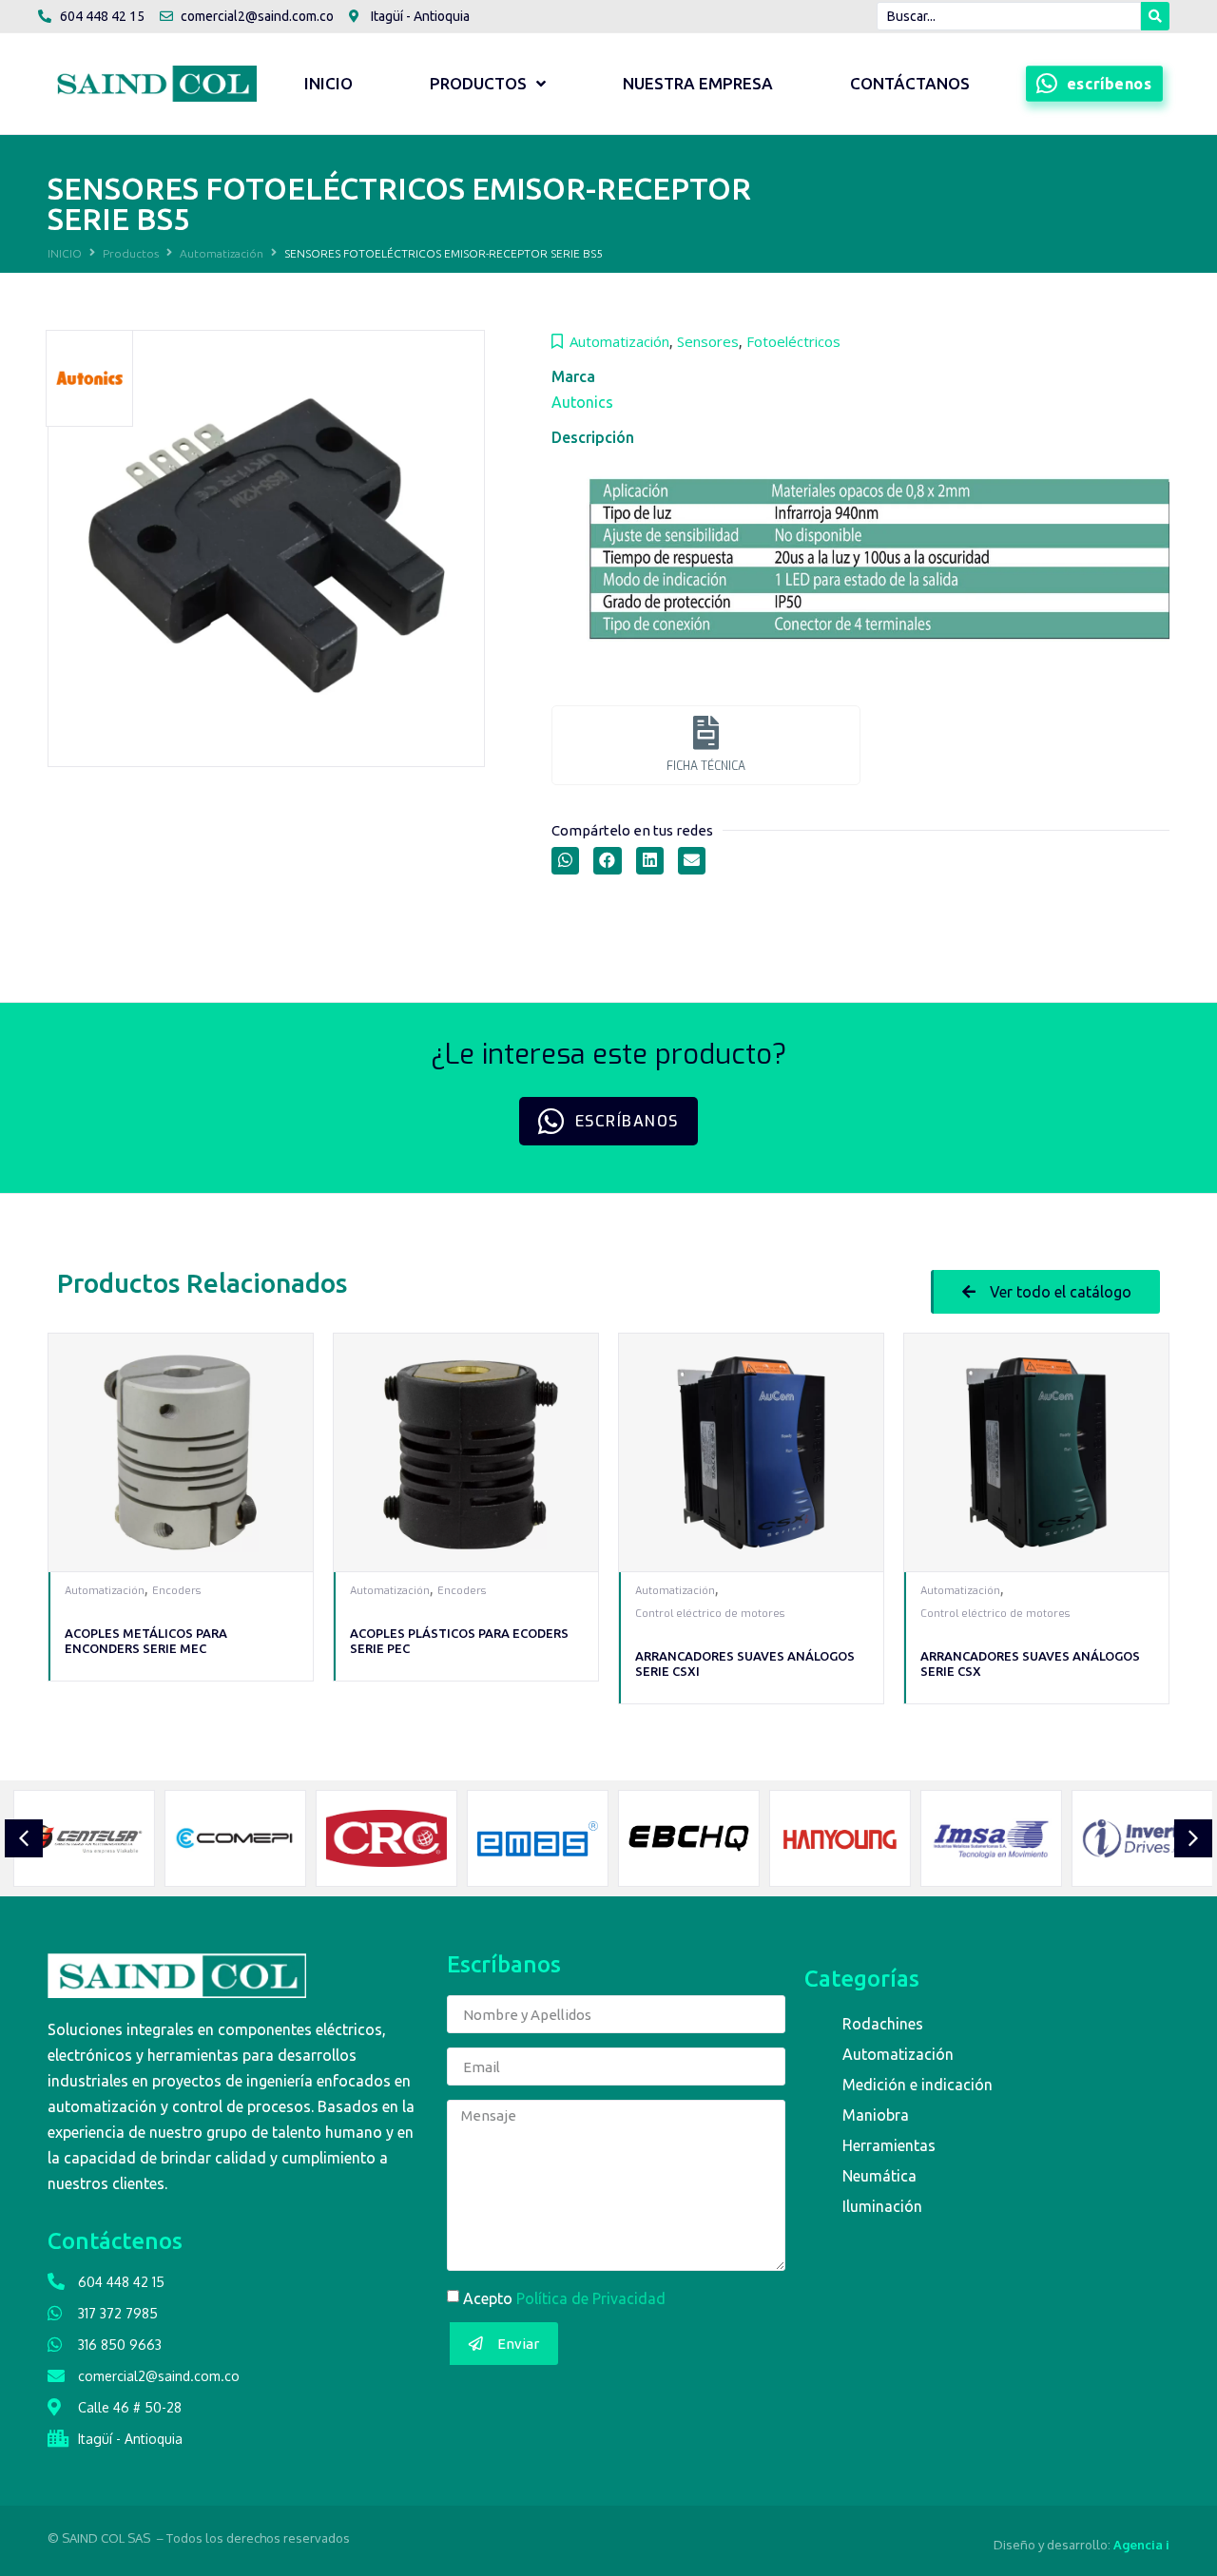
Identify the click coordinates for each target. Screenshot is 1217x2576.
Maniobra (876, 2115)
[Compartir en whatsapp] (565, 861)
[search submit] (1155, 16)
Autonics (582, 402)
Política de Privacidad (591, 2298)
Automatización (222, 253)
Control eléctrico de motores (710, 1614)
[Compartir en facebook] (607, 861)
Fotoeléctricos (793, 341)
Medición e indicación (918, 2085)
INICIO (65, 253)
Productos (131, 253)
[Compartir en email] (692, 861)
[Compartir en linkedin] (650, 861)
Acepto (564, 2298)
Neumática (879, 2176)
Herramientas (889, 2145)
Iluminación (882, 2206)
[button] (1045, 1292)
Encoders (176, 1591)
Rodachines (883, 2024)
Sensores (708, 341)
